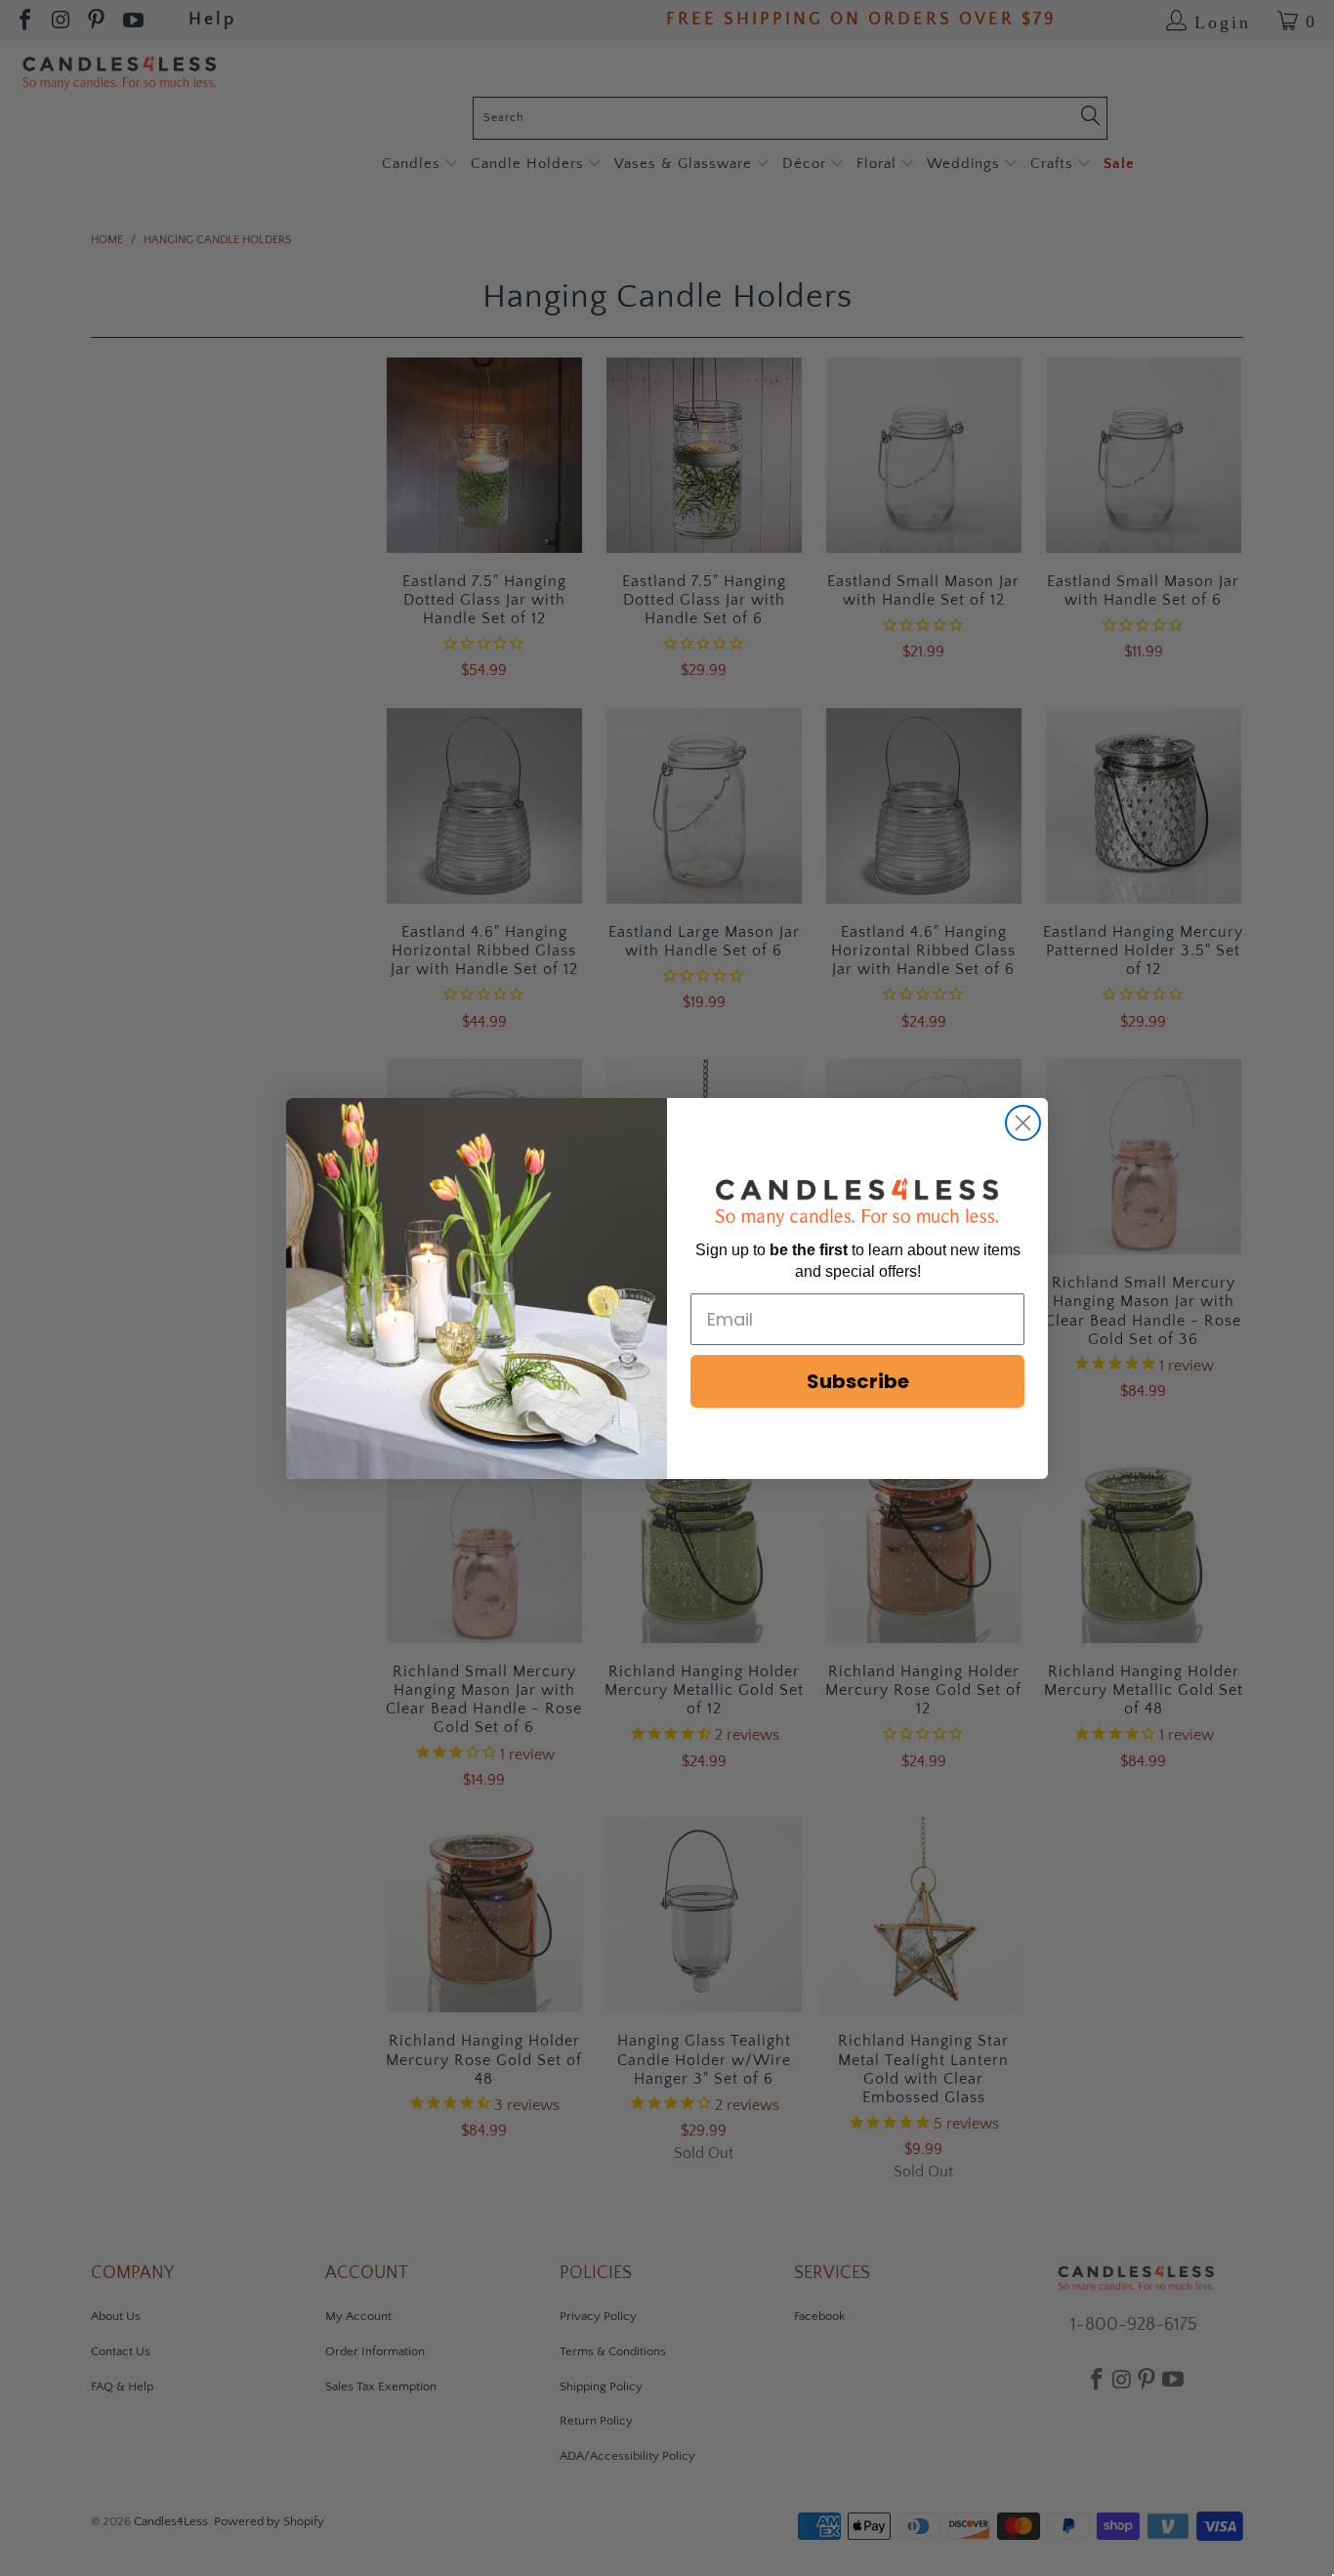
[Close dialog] (1023, 1123)
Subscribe (858, 1381)
